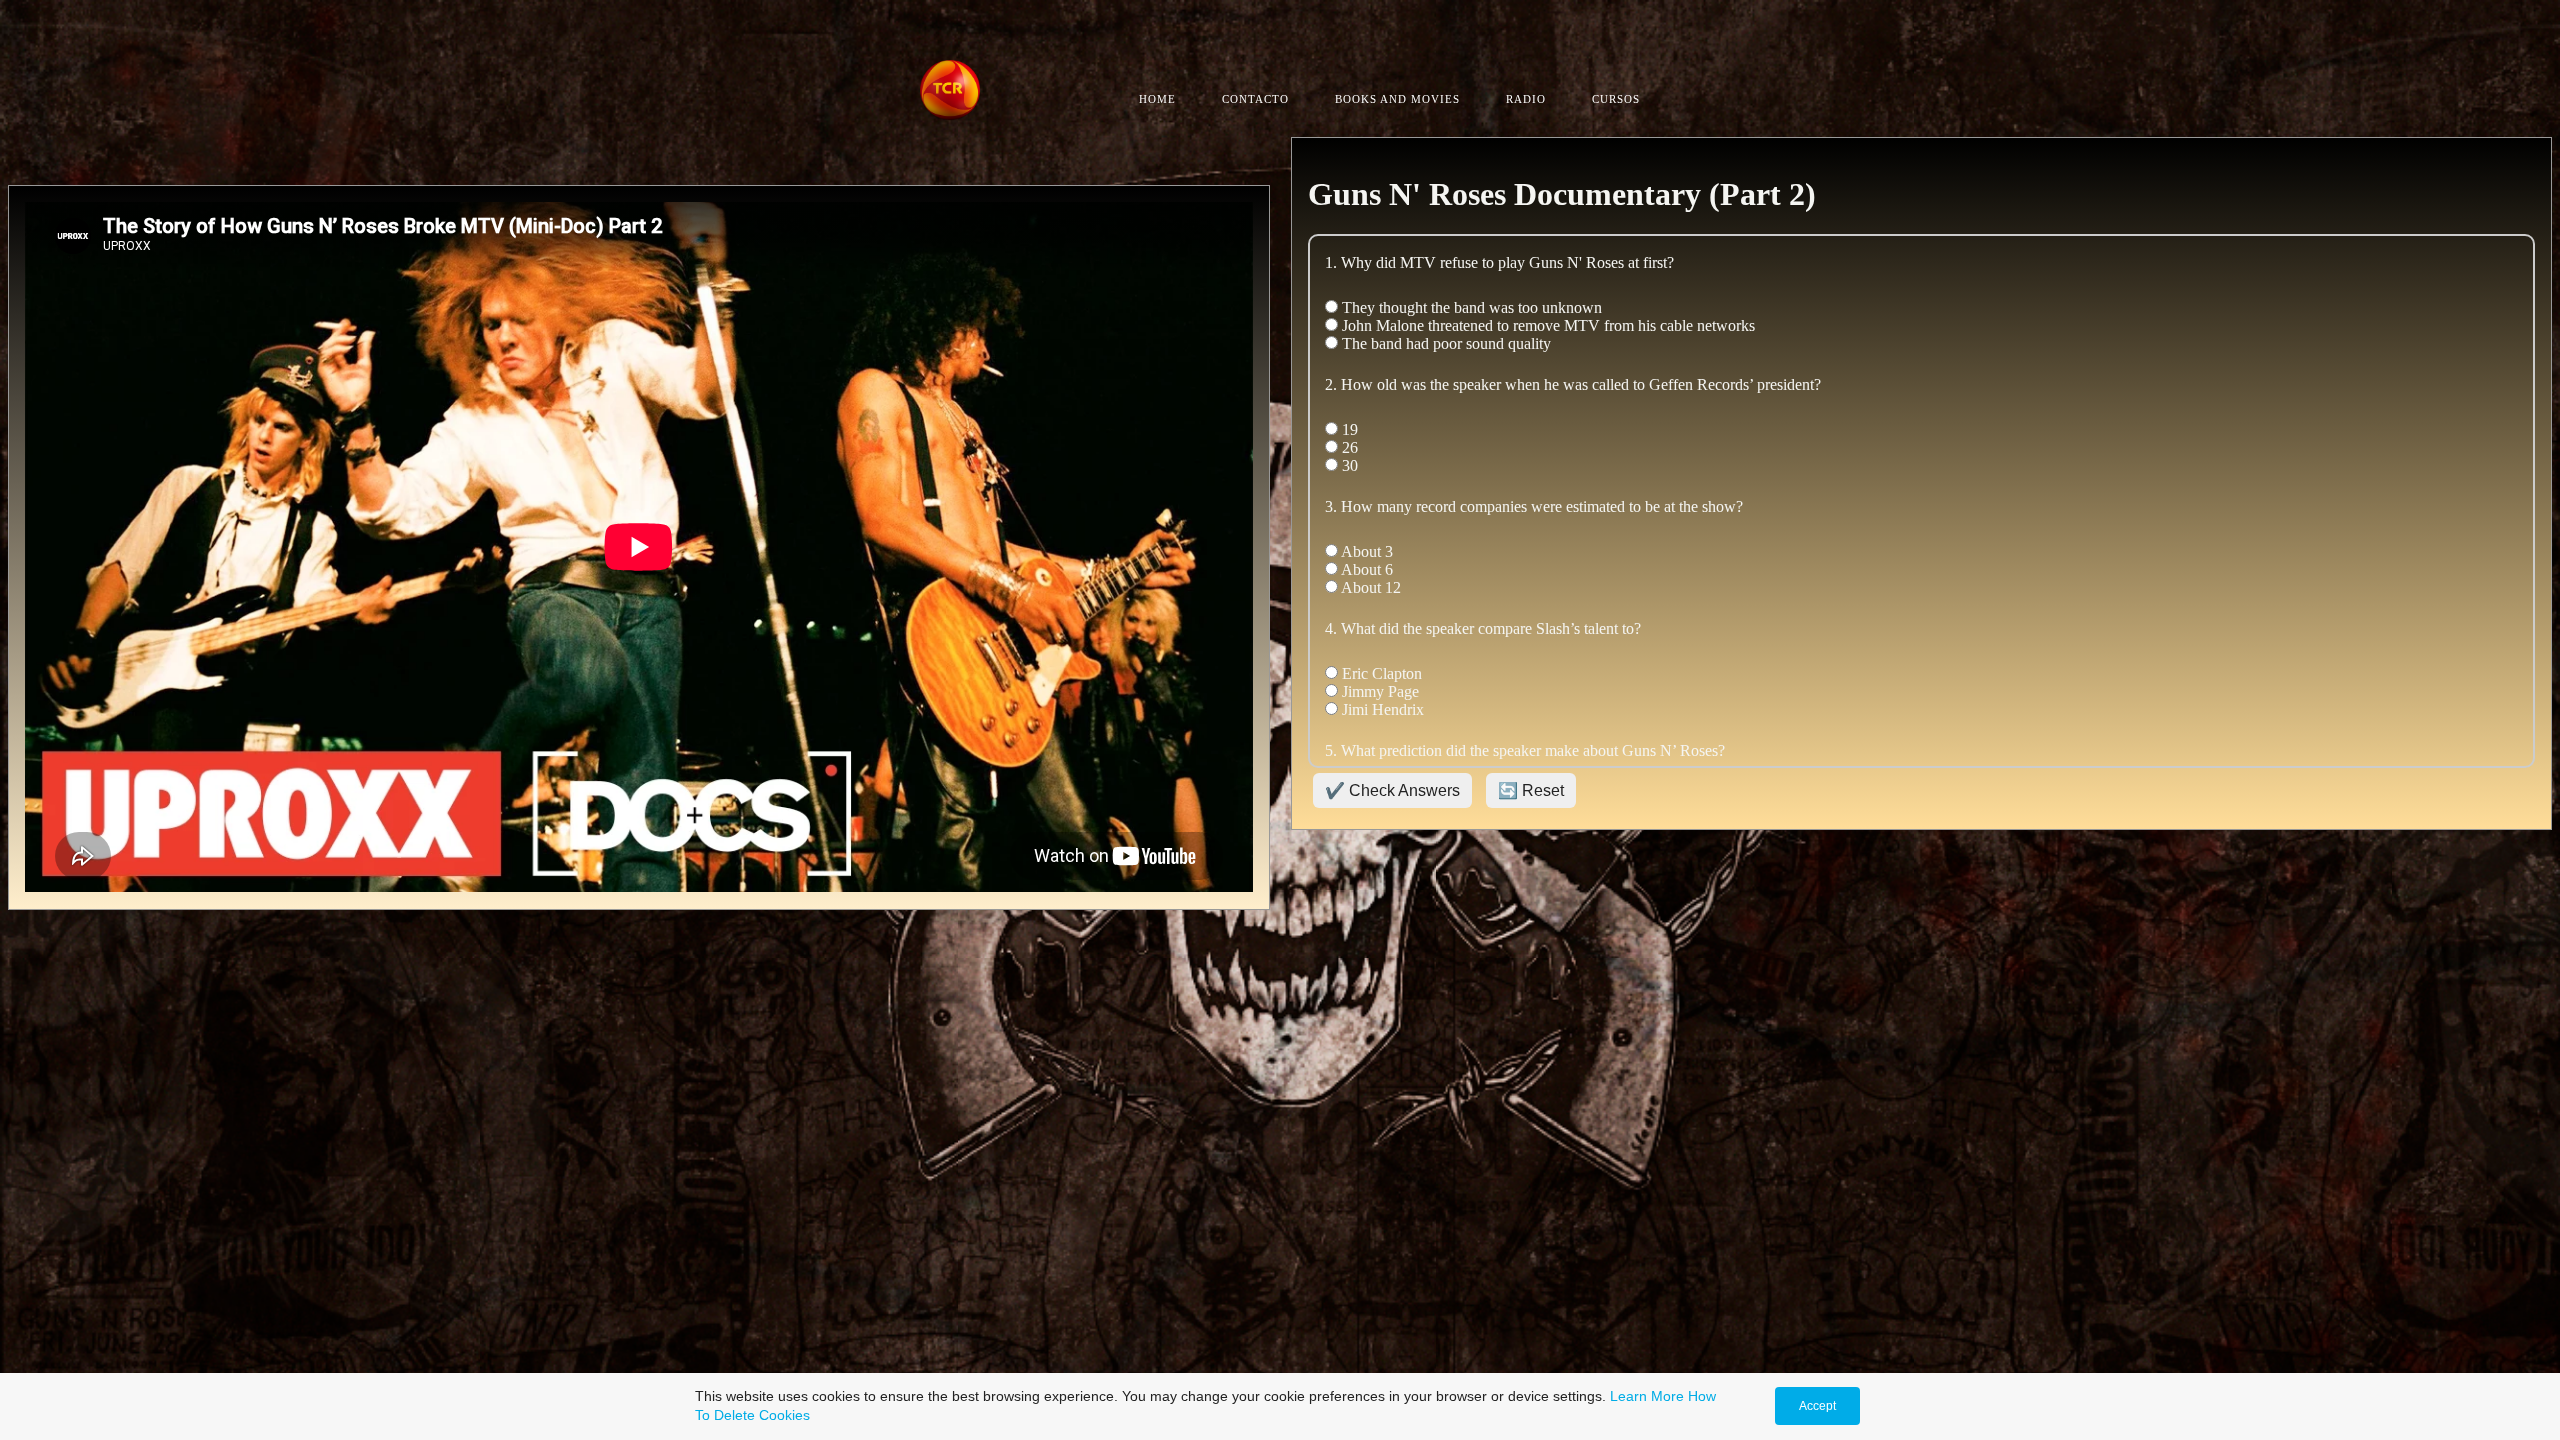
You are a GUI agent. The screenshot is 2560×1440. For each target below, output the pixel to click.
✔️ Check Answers (1392, 790)
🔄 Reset (1531, 790)
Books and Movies (1397, 99)
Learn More (1647, 1396)
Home (1157, 99)
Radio (1526, 99)
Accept (1817, 1406)
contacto (1255, 99)
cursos (1616, 99)
